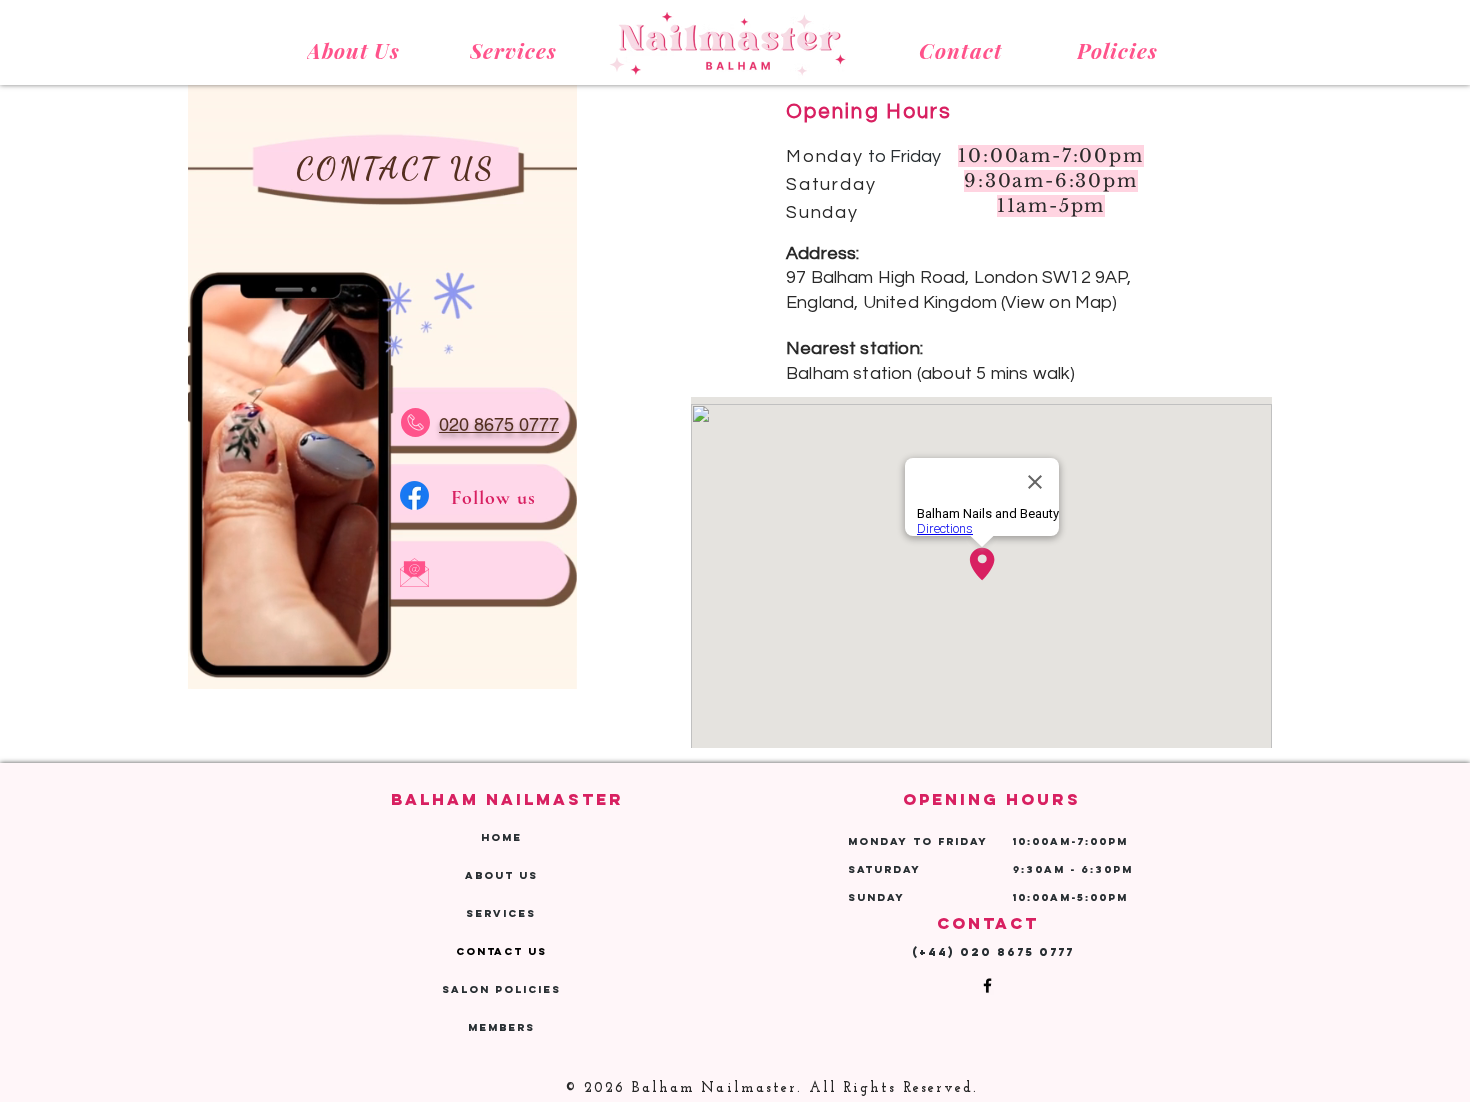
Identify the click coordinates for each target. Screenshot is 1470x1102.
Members (501, 1027)
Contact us (501, 951)
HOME (501, 837)
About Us (501, 875)
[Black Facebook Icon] (987, 985)
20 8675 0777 (1022, 952)
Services (501, 913)
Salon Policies (501, 989)
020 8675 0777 (499, 424)
